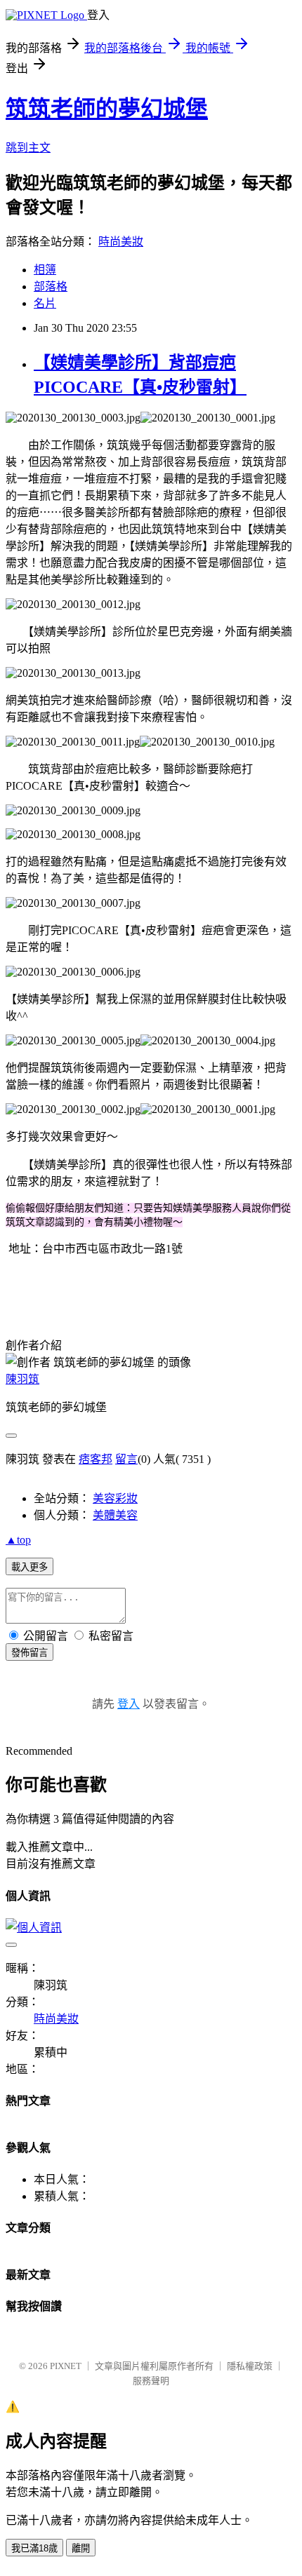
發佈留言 (29, 1653)
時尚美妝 (121, 242)
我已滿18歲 (34, 2548)
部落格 (51, 286)
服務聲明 (151, 2381)
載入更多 (29, 1567)
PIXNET (66, 2366)
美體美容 (115, 1515)
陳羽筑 (22, 1379)
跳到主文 (28, 148)
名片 (45, 303)
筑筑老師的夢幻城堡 (107, 109)
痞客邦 (96, 1459)
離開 (81, 2548)
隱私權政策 (250, 2366)
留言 (126, 1459)
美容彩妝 (115, 1498)
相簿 (45, 270)
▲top (18, 1540)
